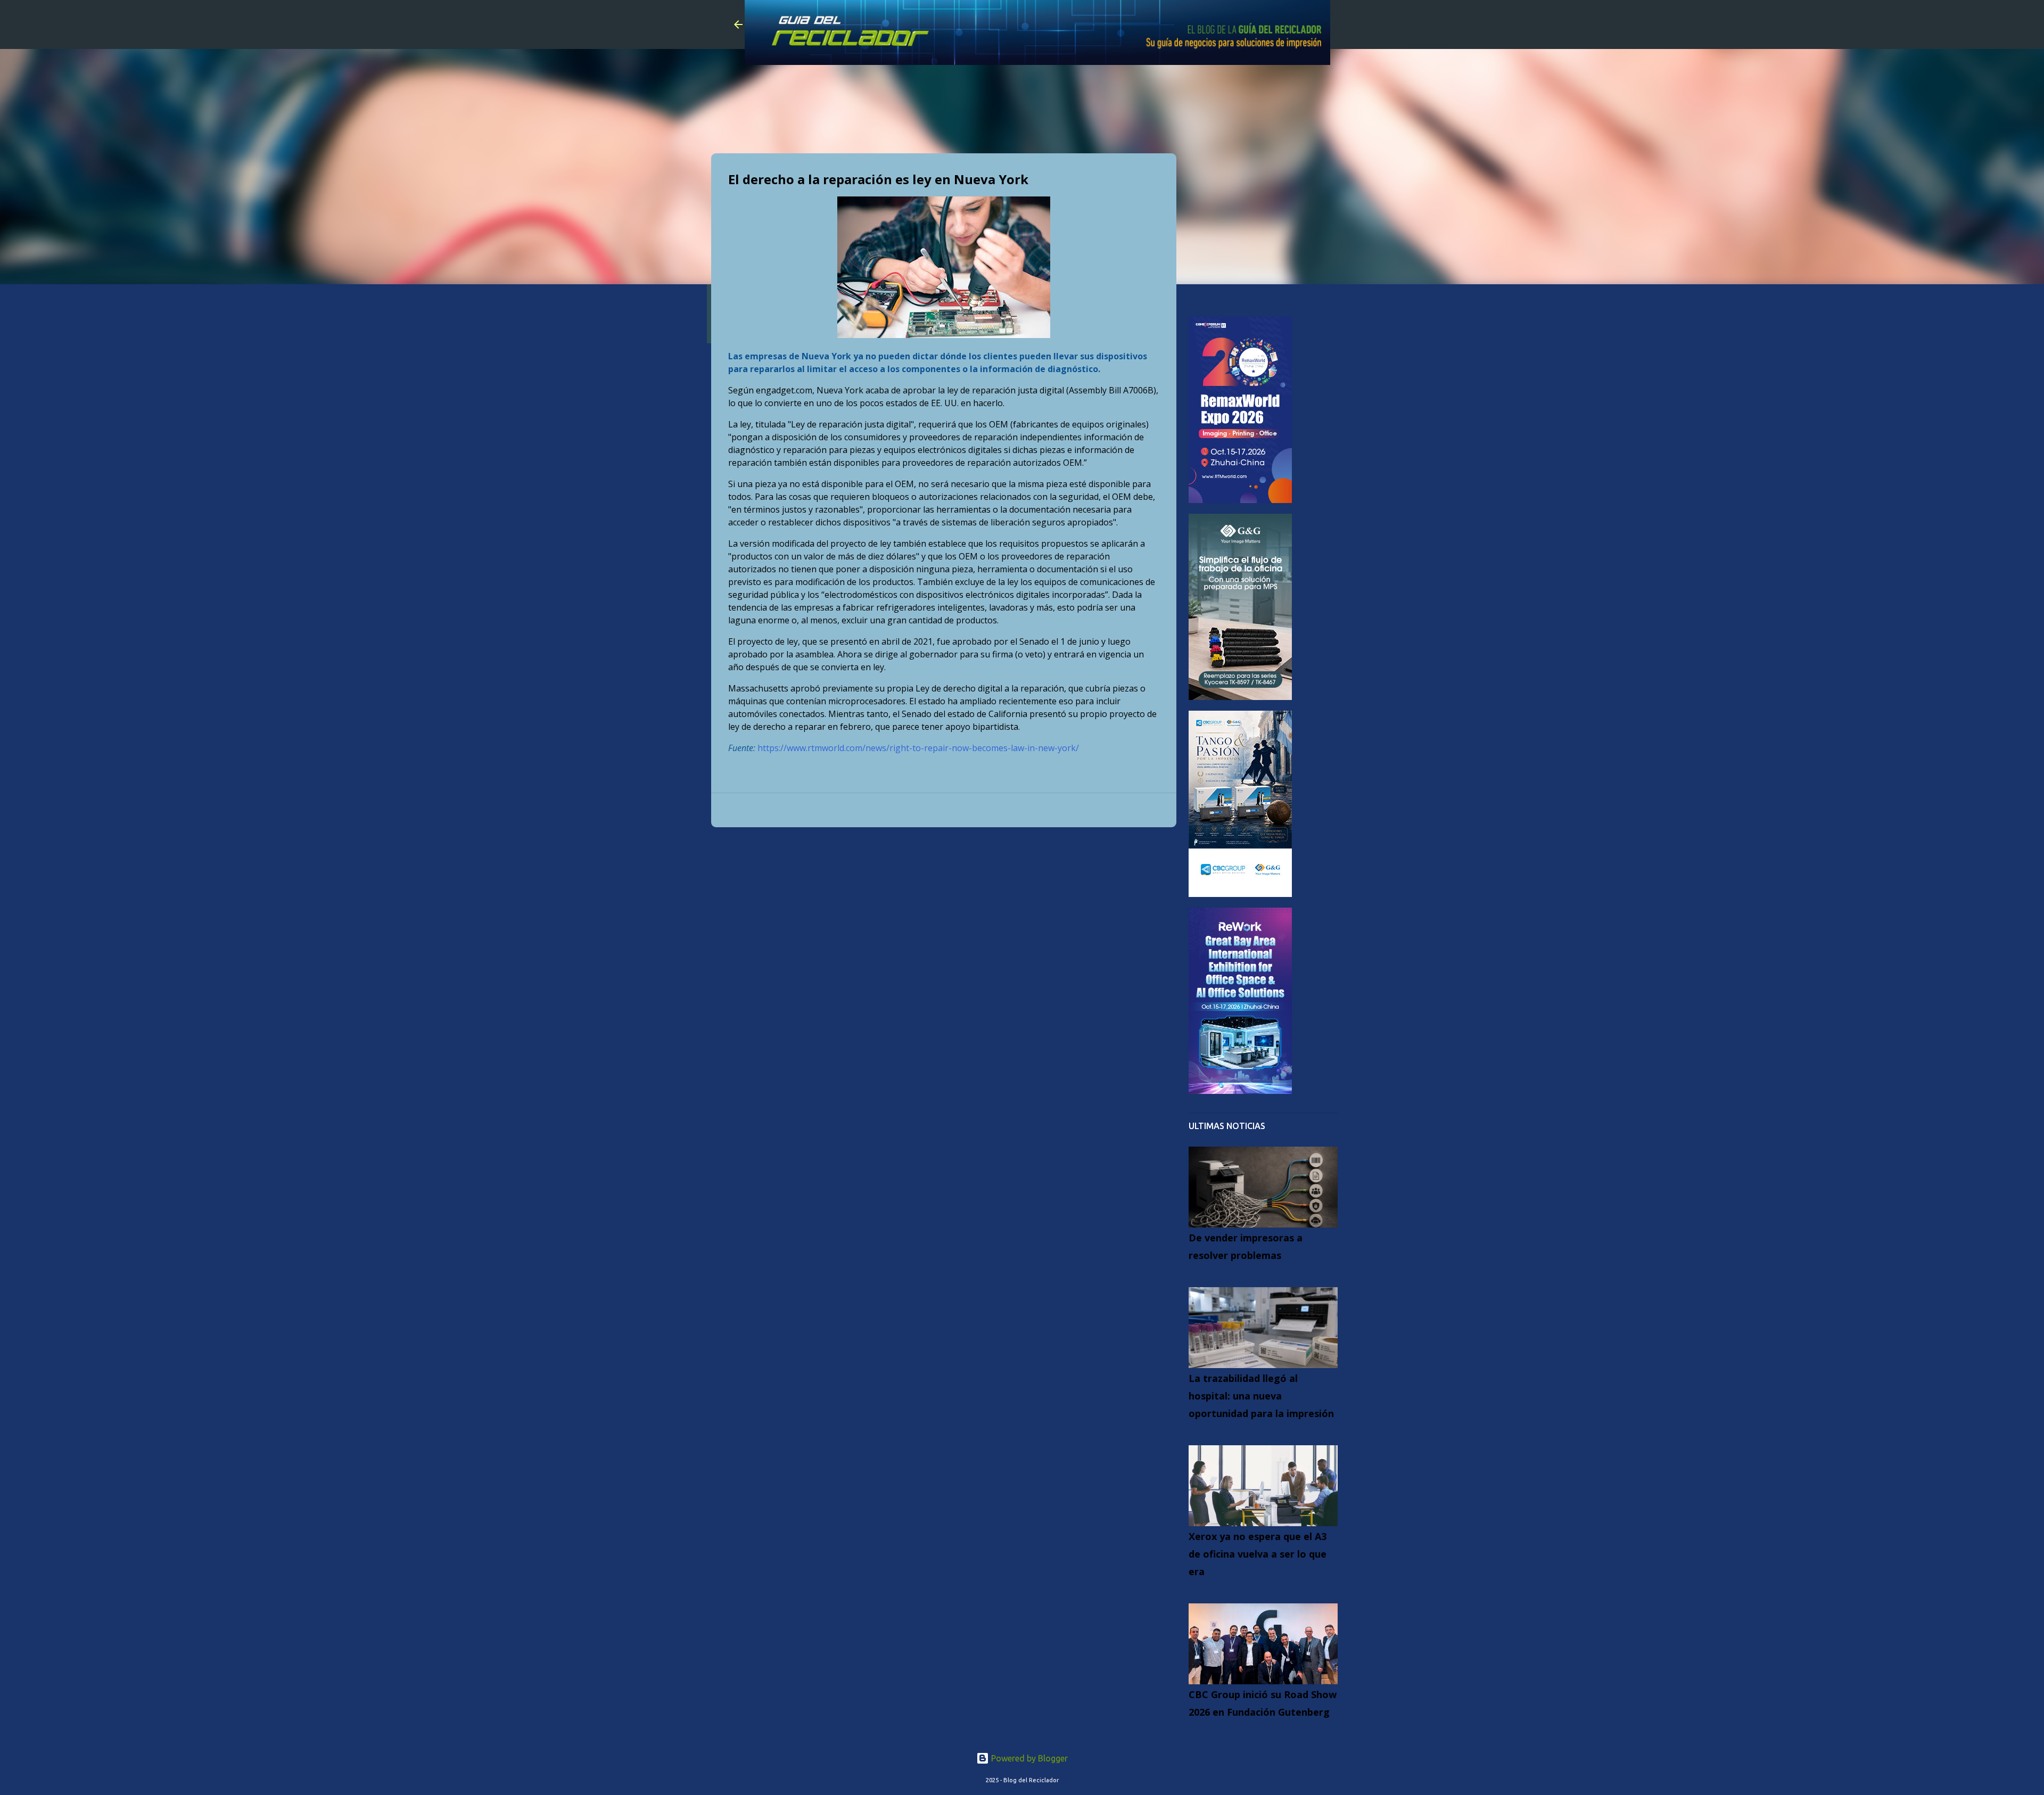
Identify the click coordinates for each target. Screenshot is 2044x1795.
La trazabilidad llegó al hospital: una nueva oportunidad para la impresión (1261, 1396)
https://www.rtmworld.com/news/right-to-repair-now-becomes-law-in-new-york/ (918, 748)
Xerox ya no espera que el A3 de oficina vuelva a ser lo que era (1258, 1554)
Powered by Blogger (1028, 1758)
